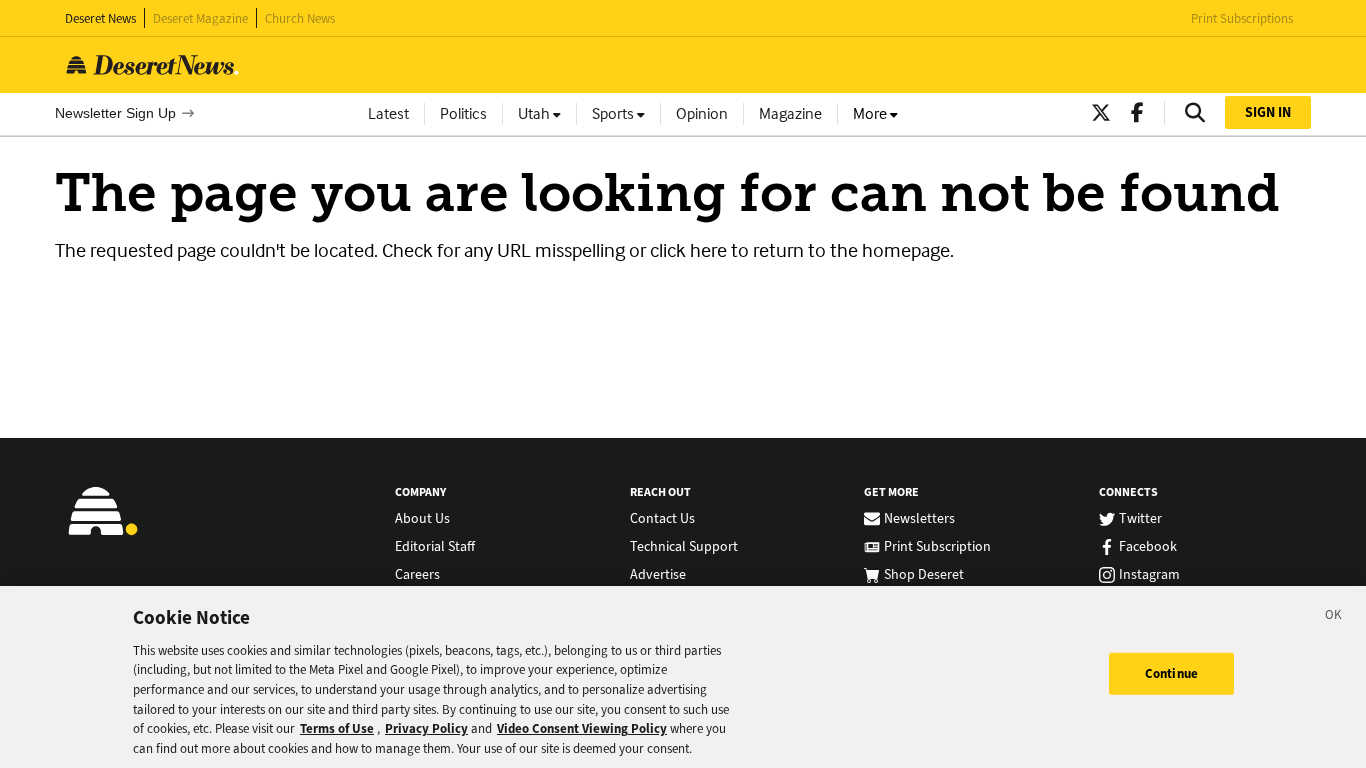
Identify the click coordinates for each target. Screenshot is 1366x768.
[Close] (1334, 618)
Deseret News (100, 18)
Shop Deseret (924, 575)
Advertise (658, 575)
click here (688, 250)
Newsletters (919, 519)
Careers (417, 575)
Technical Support (684, 547)
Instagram (1149, 575)
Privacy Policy (426, 728)
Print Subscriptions (1242, 18)
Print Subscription (937, 547)
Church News (300, 18)
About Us (422, 519)
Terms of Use (337, 728)
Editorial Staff (435, 547)
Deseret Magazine (200, 18)
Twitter (1140, 519)
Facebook (1148, 547)
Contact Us (662, 519)
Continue (1171, 673)
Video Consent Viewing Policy (582, 728)
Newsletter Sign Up (115, 113)
